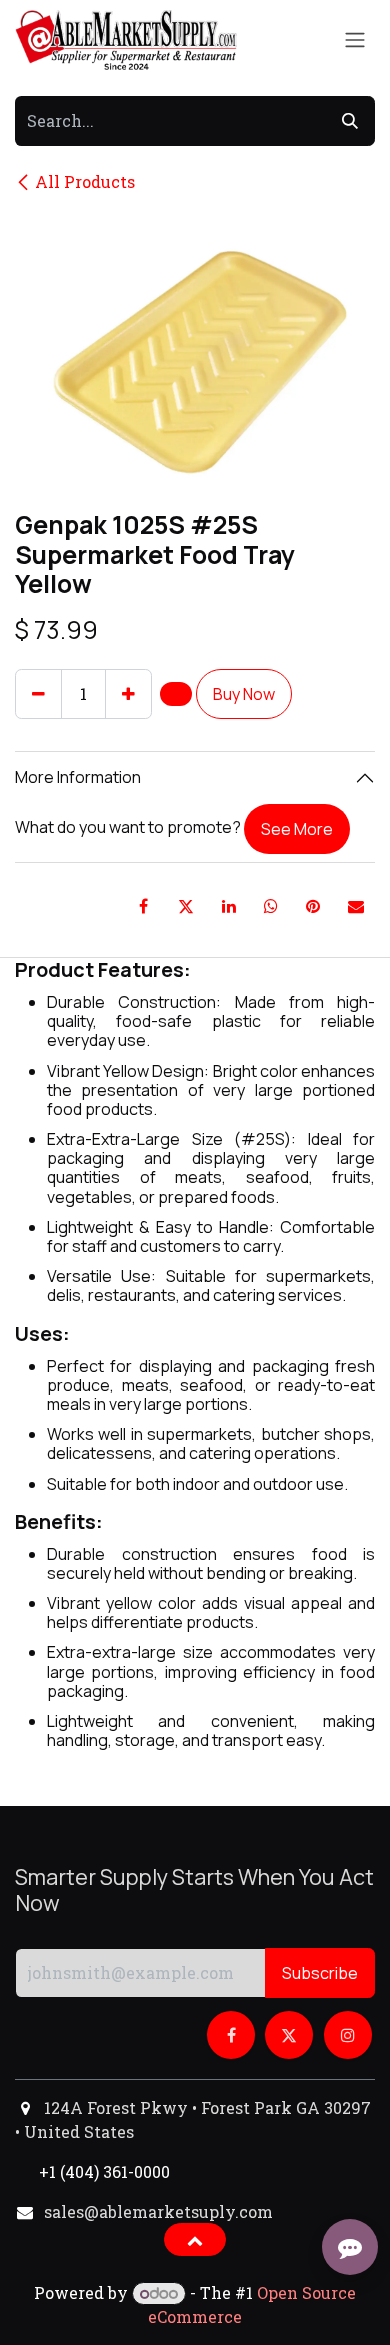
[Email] (356, 906)
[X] (186, 906)
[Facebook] (144, 906)
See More (297, 829)
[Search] (350, 121)
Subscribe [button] (320, 1973)
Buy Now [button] (244, 694)
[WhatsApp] (271, 906)
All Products (85, 181)
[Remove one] (38, 694)
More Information (78, 777)
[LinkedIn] (229, 906)
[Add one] (128, 694)
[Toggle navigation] (355, 40)
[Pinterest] (313, 906)
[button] (176, 694)
